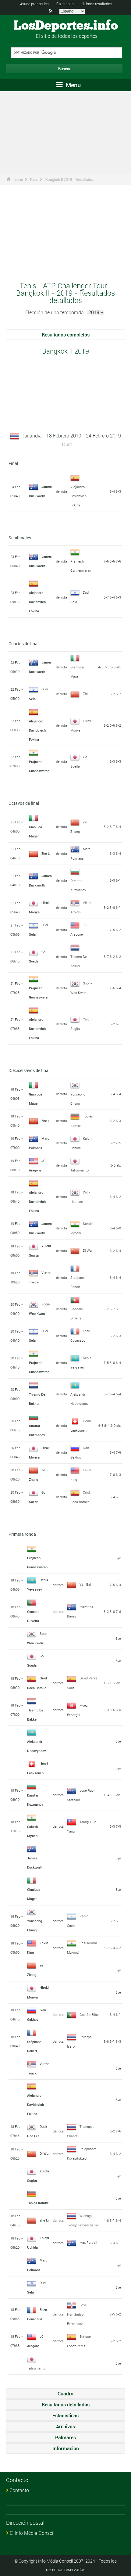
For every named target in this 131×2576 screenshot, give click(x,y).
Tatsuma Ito (80, 1170)
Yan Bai (85, 1584)
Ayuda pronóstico (34, 4)
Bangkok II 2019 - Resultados (70, 179)
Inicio (19, 179)
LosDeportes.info (66, 26)
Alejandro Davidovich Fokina (78, 496)
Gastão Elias (89, 2015)
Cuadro (65, 2394)
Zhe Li (88, 694)
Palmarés (65, 2437)
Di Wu (87, 1250)
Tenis (34, 179)
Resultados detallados (66, 2405)
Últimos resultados (97, 4)
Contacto (19, 2490)
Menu (73, 85)
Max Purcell (88, 2242)
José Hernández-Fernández (77, 2314)
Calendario (65, 4)
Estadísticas (65, 2416)
